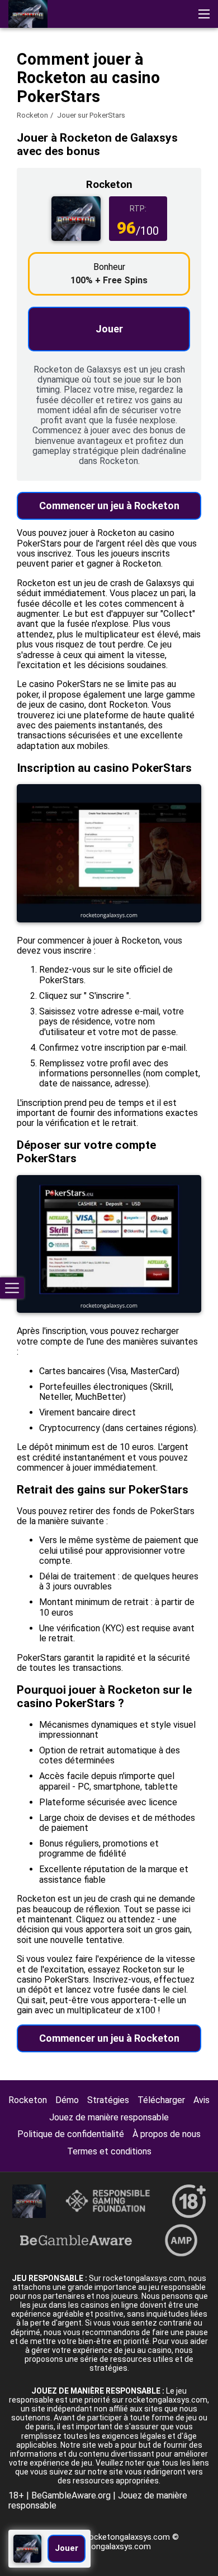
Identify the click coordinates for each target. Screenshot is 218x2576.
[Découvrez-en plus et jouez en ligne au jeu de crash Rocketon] (28, 14)
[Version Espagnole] (78, 76)
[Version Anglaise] (20, 76)
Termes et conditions (109, 2151)
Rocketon (32, 115)
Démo (67, 2100)
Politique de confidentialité (71, 2134)
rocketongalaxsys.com (109, 2546)
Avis (202, 2100)
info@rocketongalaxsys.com (117, 2537)
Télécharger (161, 2100)
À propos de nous (167, 2134)
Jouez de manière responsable (109, 2117)
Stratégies (108, 2100)
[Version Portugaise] (107, 76)
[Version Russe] (49, 76)
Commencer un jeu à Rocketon (109, 506)
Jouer (109, 329)
